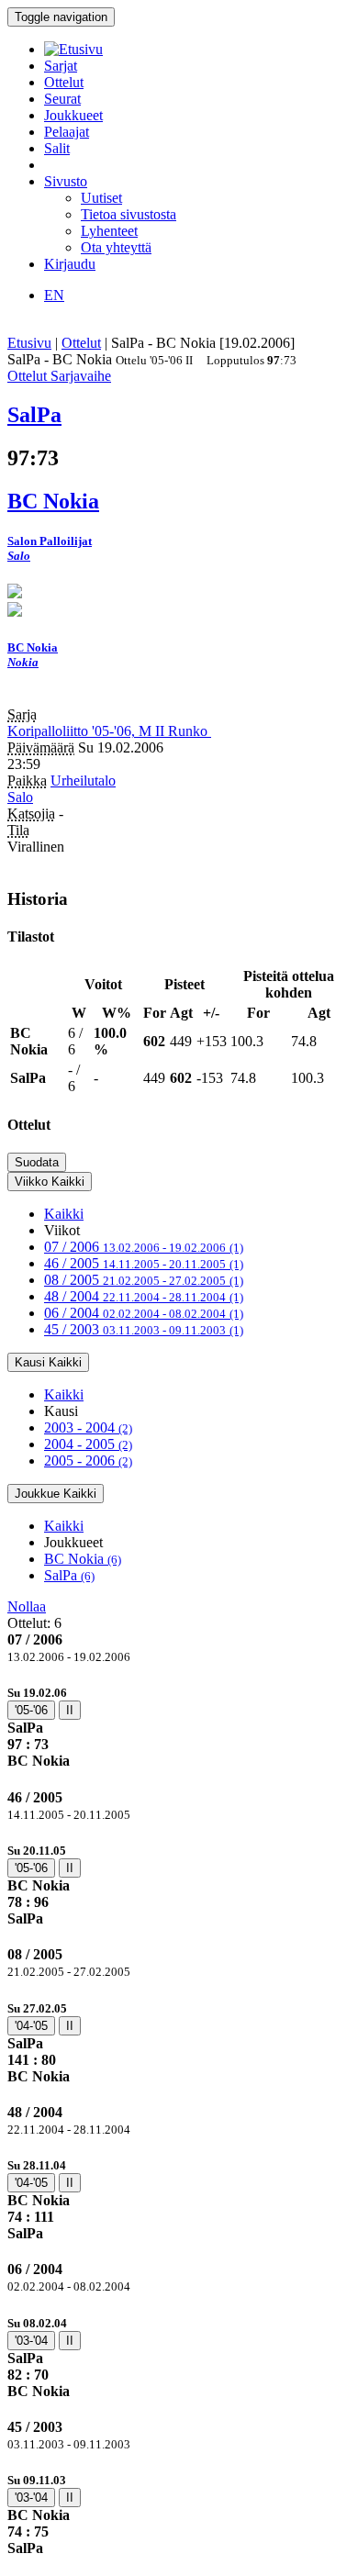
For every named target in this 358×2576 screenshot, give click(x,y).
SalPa (69, 1575)
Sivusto (66, 181)
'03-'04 (31, 2341)
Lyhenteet (109, 231)
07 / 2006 (144, 1247)
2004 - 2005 (88, 1444)
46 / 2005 (144, 1263)
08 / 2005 (144, 1280)
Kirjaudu (70, 264)
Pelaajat (67, 132)
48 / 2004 (144, 1296)
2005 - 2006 (88, 1461)
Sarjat (61, 66)
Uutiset (101, 198)
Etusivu (29, 343)
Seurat (62, 99)
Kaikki (64, 1214)
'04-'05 (31, 2026)
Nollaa (27, 1606)
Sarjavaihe (81, 376)
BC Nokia (83, 1559)
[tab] (179, 1727)
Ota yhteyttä (116, 247)
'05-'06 (31, 1710)
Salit (57, 148)
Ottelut (64, 82)
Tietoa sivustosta (129, 214)
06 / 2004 (144, 1313)
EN (54, 295)
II (70, 1710)
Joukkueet (73, 115)
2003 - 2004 (88, 1427)
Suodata (37, 1162)
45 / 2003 (144, 1329)
